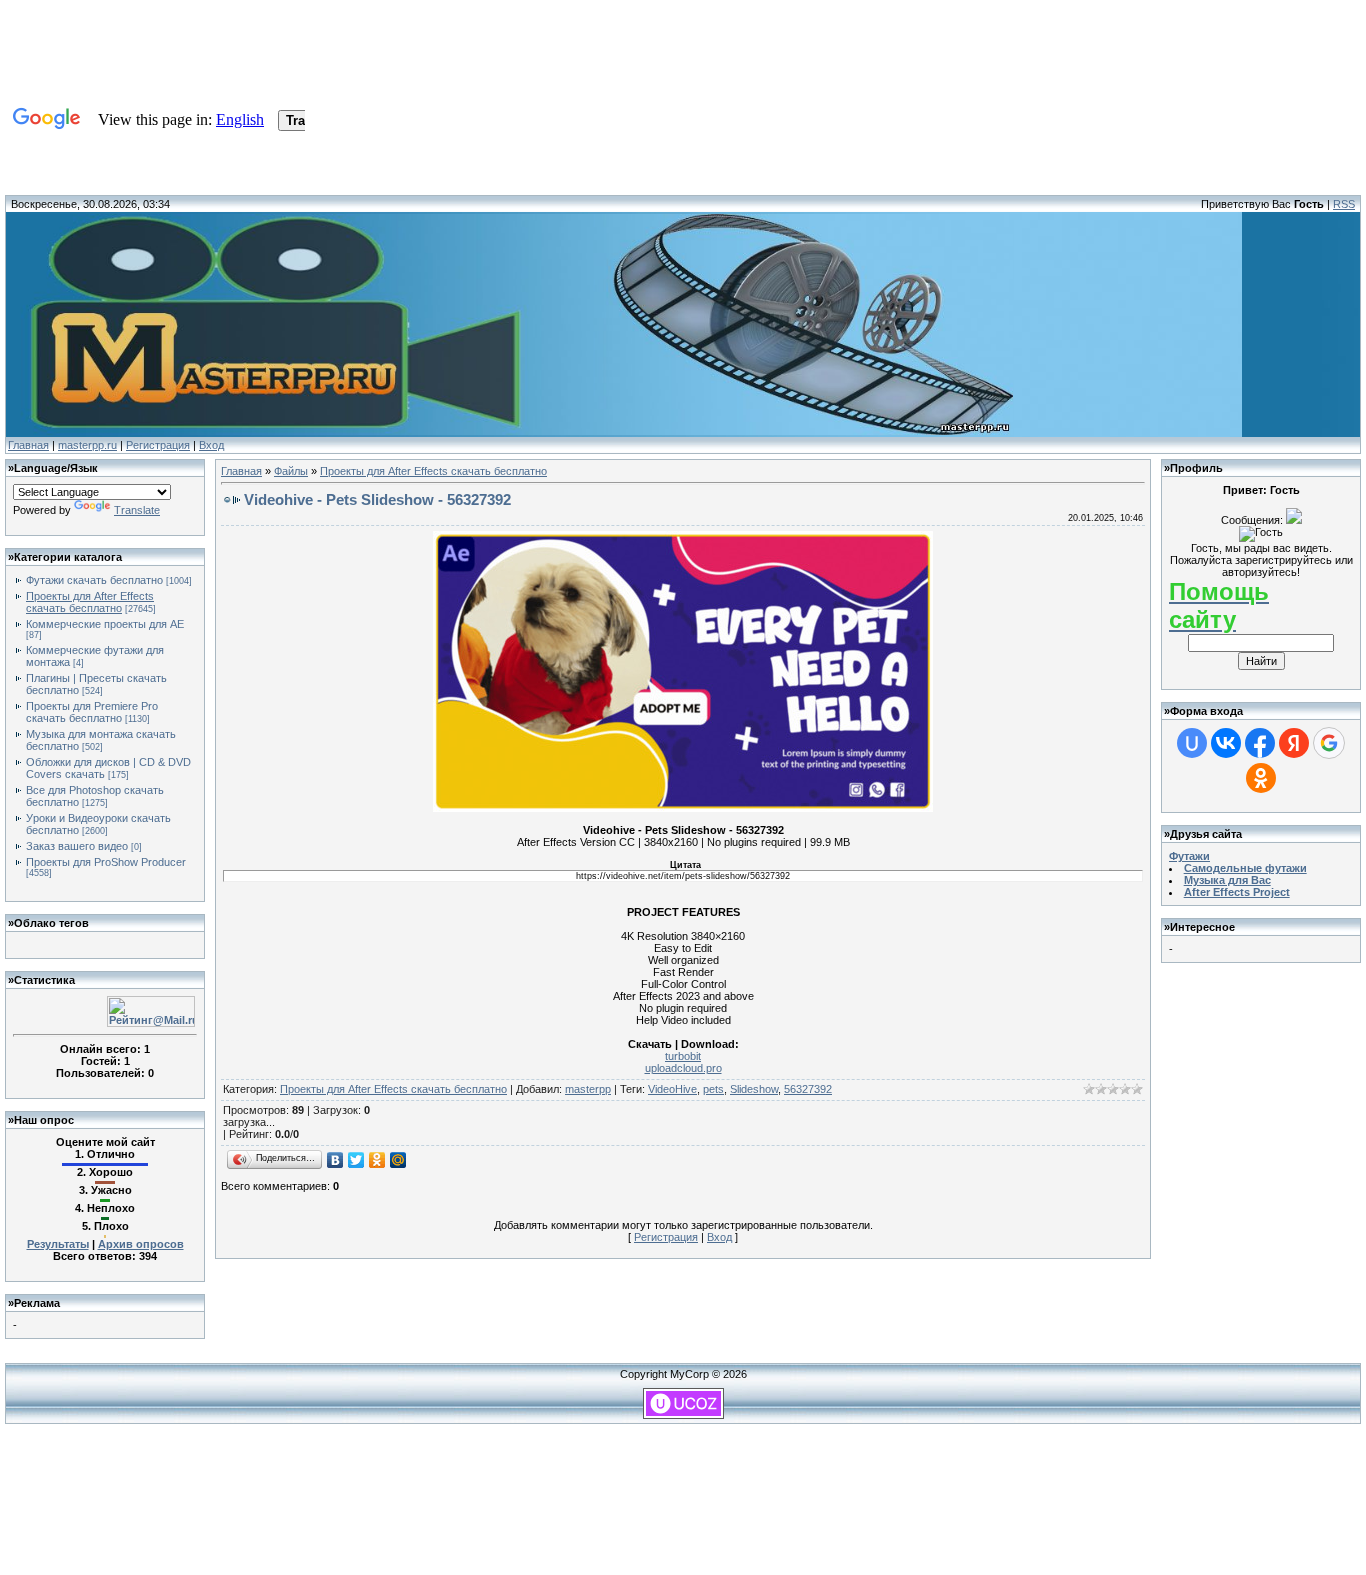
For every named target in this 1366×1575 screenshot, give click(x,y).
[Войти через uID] (1192, 743)
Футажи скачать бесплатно (94, 580)
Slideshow (754, 1089)
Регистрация (158, 445)
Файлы (291, 471)
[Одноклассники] (377, 1160)
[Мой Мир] (398, 1160)
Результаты (58, 1244)
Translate (137, 510)
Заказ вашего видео (77, 846)
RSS (1344, 204)
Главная (28, 445)
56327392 (808, 1089)
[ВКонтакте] (335, 1160)
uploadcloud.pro (683, 1068)
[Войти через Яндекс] (1294, 743)
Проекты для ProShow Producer (106, 862)
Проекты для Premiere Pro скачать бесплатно (92, 712)
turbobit (683, 1056)
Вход (211, 445)
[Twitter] (356, 1160)
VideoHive (672, 1089)
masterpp (588, 1089)
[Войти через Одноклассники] (1261, 778)
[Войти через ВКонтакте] (1226, 743)
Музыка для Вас (1227, 880)
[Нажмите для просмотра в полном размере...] (683, 808)
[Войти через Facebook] (1260, 743)
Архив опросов (141, 1244)
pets (713, 1089)
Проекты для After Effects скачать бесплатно (90, 602)
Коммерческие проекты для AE (105, 624)
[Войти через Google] (1329, 743)
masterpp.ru (87, 445)
